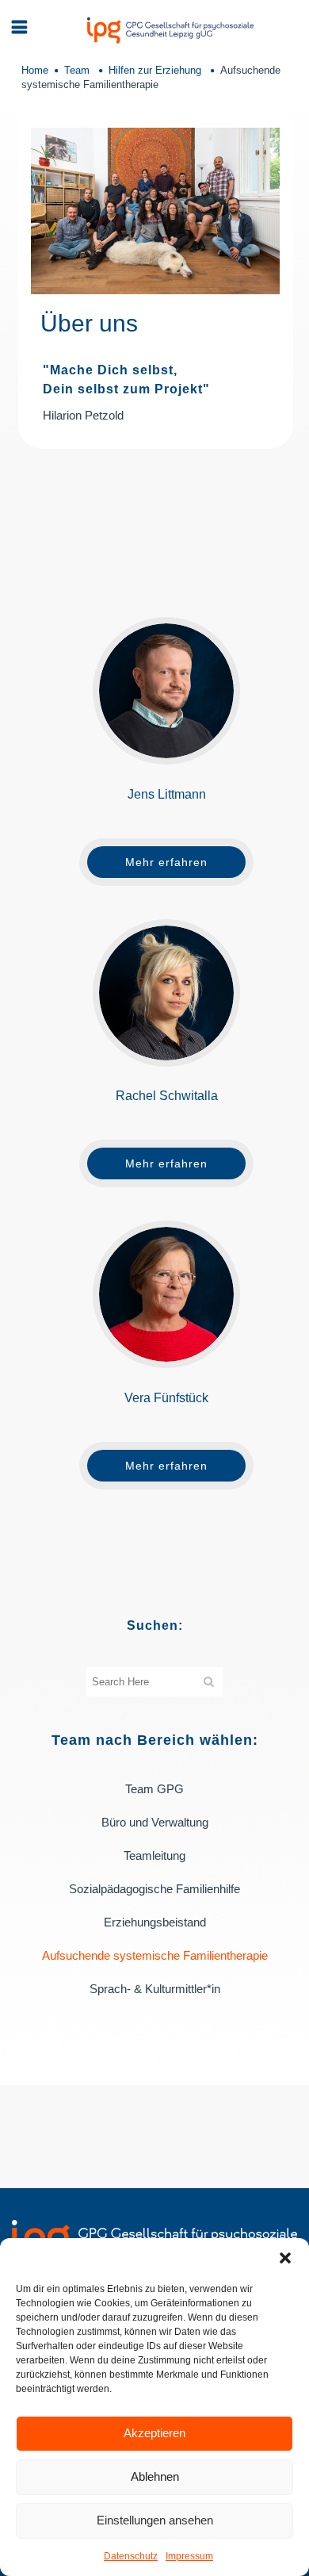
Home (35, 70)
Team (77, 70)
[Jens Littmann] (166, 691)
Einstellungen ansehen (155, 2520)
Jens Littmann (167, 794)
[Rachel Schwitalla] (166, 993)
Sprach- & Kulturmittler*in (155, 1989)
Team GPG (154, 1789)
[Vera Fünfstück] (166, 1294)
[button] (285, 2258)
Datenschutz (131, 2556)
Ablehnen (155, 2476)
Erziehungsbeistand (155, 1922)
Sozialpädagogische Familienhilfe (154, 1889)
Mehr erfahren (166, 862)
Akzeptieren (154, 2433)
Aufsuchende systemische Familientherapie (155, 1955)
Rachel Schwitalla (167, 1096)
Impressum (189, 2556)
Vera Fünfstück (166, 1398)
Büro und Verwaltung (155, 1822)
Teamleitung (154, 1855)
